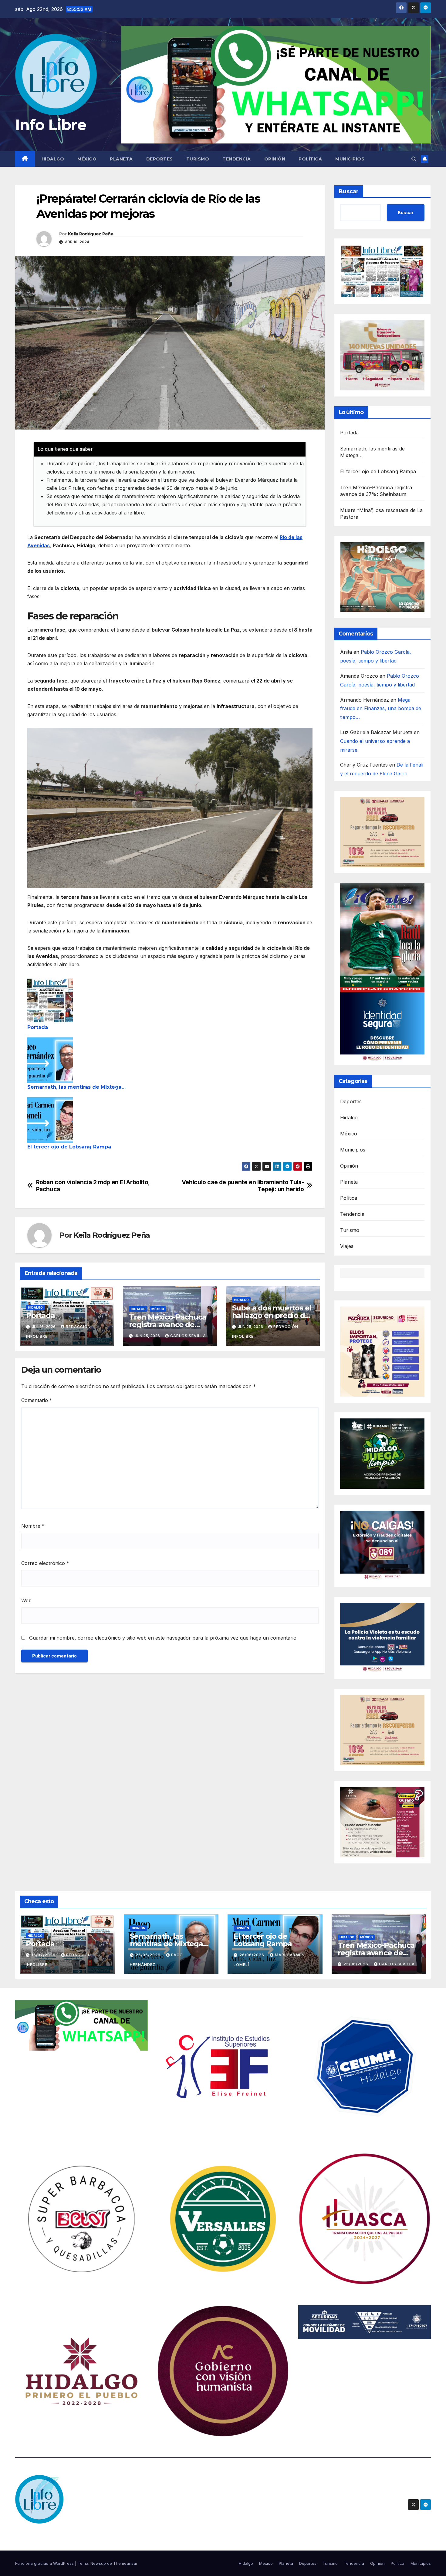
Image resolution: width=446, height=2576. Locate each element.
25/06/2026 (356, 1964)
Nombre (33, 1526)
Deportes (160, 159)
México (87, 159)
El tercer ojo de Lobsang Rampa (69, 1147)
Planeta (121, 159)
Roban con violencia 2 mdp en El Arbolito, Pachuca (93, 1186)
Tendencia (237, 159)
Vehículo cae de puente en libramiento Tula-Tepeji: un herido (243, 1186)
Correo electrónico (45, 1563)
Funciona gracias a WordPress (45, 2563)
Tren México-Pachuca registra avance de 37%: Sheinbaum (167, 1325)
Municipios (350, 159)
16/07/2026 (44, 1955)
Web (26, 1600)
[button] (414, 159)
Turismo (198, 159)
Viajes (347, 1246)
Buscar (349, 191)
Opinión (275, 159)
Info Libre (51, 125)
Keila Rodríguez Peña (91, 234)
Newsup (98, 2563)
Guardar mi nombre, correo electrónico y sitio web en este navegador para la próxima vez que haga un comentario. (163, 1638)
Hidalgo (53, 159)
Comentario (37, 1400)
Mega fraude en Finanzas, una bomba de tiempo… (381, 709)
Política (310, 159)
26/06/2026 (149, 1955)
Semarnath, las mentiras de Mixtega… (76, 1087)
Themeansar (125, 2563)
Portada (38, 1027)
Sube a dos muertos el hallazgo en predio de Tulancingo (272, 1315)
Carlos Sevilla (188, 1336)
